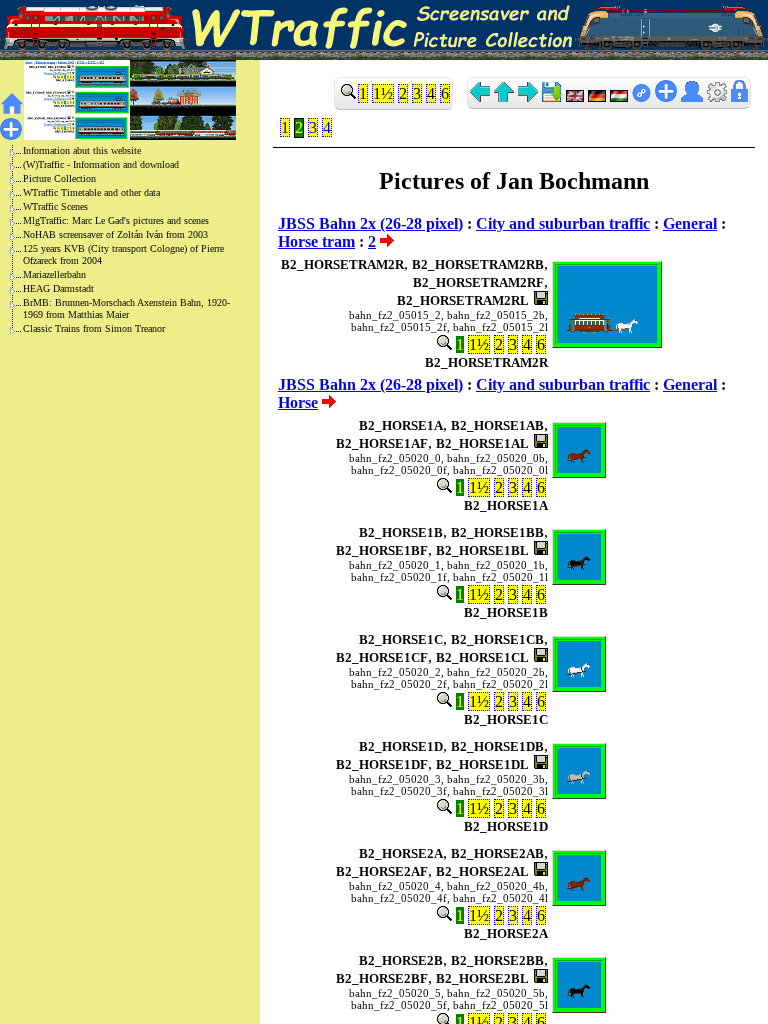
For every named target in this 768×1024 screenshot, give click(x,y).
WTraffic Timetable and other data (91, 192)
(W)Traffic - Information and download (101, 164)
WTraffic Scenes (55, 206)
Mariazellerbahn (54, 274)
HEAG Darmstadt (58, 288)
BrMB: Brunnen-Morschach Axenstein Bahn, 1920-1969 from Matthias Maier (126, 308)
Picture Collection (59, 178)
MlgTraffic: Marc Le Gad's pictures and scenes (116, 220)
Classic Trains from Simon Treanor (94, 328)
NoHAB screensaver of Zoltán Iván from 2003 (115, 234)
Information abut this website (82, 150)
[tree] (114, 240)
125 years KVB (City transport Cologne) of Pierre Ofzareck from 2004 (123, 254)
